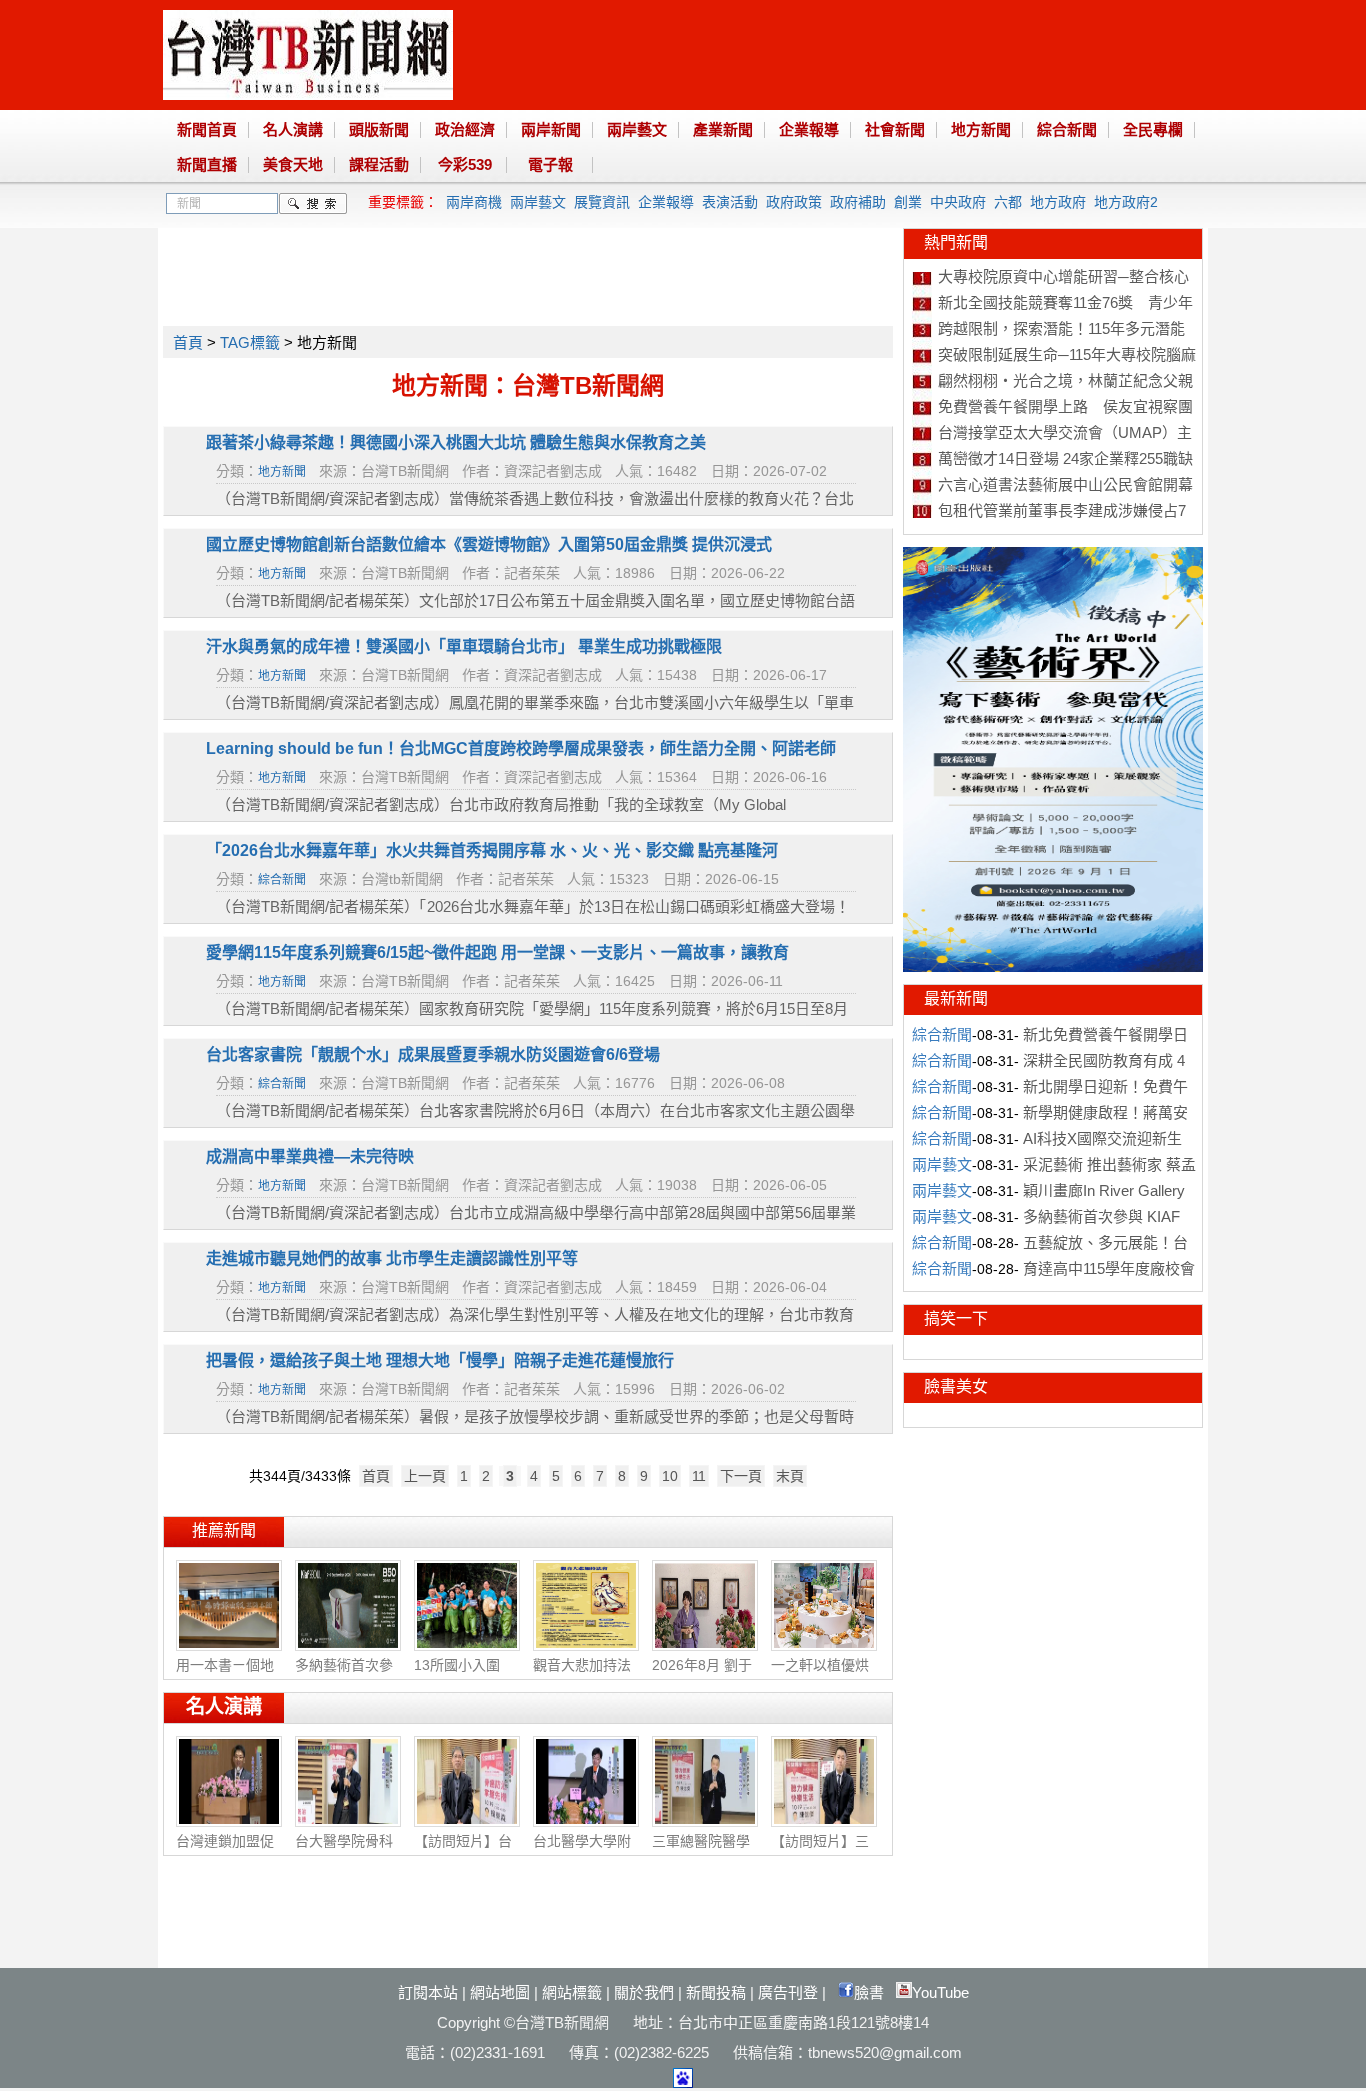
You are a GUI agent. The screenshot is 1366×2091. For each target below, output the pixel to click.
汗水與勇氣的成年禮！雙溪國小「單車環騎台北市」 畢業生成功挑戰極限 (464, 646)
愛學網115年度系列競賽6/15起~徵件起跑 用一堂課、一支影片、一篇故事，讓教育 (497, 952)
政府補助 (858, 202)
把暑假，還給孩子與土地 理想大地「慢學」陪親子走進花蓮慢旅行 (440, 1360)
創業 (908, 202)
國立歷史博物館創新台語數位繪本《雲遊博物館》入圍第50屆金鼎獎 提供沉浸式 (489, 544)
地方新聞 (981, 129)
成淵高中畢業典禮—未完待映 (310, 1156)
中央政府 (958, 202)
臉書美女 (956, 1386)
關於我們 (644, 1992)
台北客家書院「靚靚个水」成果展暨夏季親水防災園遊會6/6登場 (433, 1054)
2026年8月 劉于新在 (702, 1675)
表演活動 (730, 202)
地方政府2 (1126, 202)
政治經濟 (465, 129)
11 (699, 1476)
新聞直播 (207, 164)
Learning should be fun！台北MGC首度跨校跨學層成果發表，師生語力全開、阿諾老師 (521, 748)
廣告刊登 (788, 1992)
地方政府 (1058, 202)
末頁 (790, 1476)
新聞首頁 (207, 129)
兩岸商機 (474, 202)
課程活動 (379, 164)
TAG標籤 (250, 342)
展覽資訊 (602, 202)
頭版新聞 (379, 129)
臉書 (869, 1992)
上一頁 (425, 1476)
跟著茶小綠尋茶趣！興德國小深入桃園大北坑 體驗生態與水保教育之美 (456, 442)
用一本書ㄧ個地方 (225, 1675)
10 (670, 1476)
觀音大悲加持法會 (582, 1675)
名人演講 (293, 129)
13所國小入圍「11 (457, 1675)
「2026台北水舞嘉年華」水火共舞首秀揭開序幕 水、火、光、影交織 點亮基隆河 (492, 850)
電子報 (550, 164)
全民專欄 (1153, 129)
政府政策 (794, 202)
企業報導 (809, 129)
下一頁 (741, 1476)
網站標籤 (572, 1992)
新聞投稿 (716, 1992)
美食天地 (293, 164)
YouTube (940, 1992)
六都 (1008, 202)
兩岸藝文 (637, 129)
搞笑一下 (956, 1318)
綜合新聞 (1067, 129)
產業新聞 (723, 129)
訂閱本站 (428, 1992)
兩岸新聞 (551, 129)
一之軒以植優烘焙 (820, 1675)
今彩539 (465, 164)
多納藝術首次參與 (344, 1675)
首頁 (188, 342)
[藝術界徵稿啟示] (1053, 967)
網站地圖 (500, 1992)
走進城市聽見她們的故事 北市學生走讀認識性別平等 (392, 1258)
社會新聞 (895, 129)
